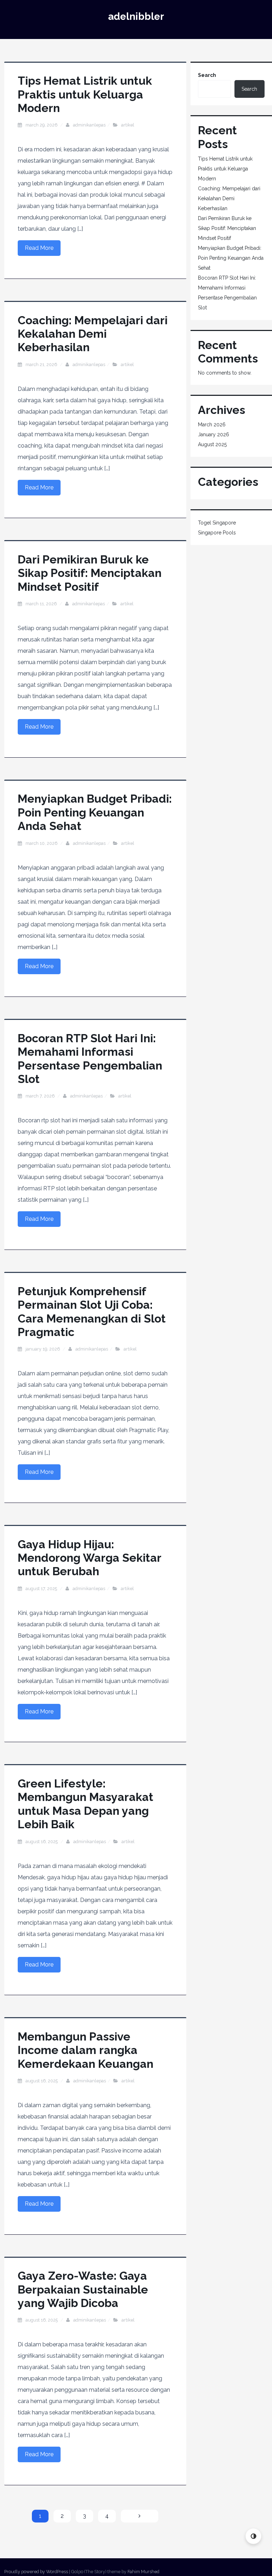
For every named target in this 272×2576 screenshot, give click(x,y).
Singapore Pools (217, 533)
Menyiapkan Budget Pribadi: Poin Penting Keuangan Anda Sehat (95, 812)
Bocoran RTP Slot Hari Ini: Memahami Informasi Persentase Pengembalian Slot (90, 1059)
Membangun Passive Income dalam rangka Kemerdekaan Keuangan (86, 2050)
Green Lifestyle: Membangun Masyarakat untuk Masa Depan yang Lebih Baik (86, 1804)
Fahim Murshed (143, 2572)
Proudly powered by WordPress (36, 2572)
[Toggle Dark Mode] (253, 2536)
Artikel (128, 125)
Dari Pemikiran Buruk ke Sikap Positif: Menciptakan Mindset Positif (90, 573)
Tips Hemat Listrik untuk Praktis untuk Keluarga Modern (85, 94)
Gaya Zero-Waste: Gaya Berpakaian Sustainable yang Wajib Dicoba (83, 2289)
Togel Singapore (217, 523)
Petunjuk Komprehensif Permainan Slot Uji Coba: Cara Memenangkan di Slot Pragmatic (92, 1312)
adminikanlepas (89, 125)
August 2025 (212, 444)
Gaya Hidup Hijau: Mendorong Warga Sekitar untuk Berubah (89, 1558)
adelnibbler (136, 16)
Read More (39, 248)
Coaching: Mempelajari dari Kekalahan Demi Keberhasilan (93, 334)
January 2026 (214, 434)
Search (207, 75)
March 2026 (212, 425)
